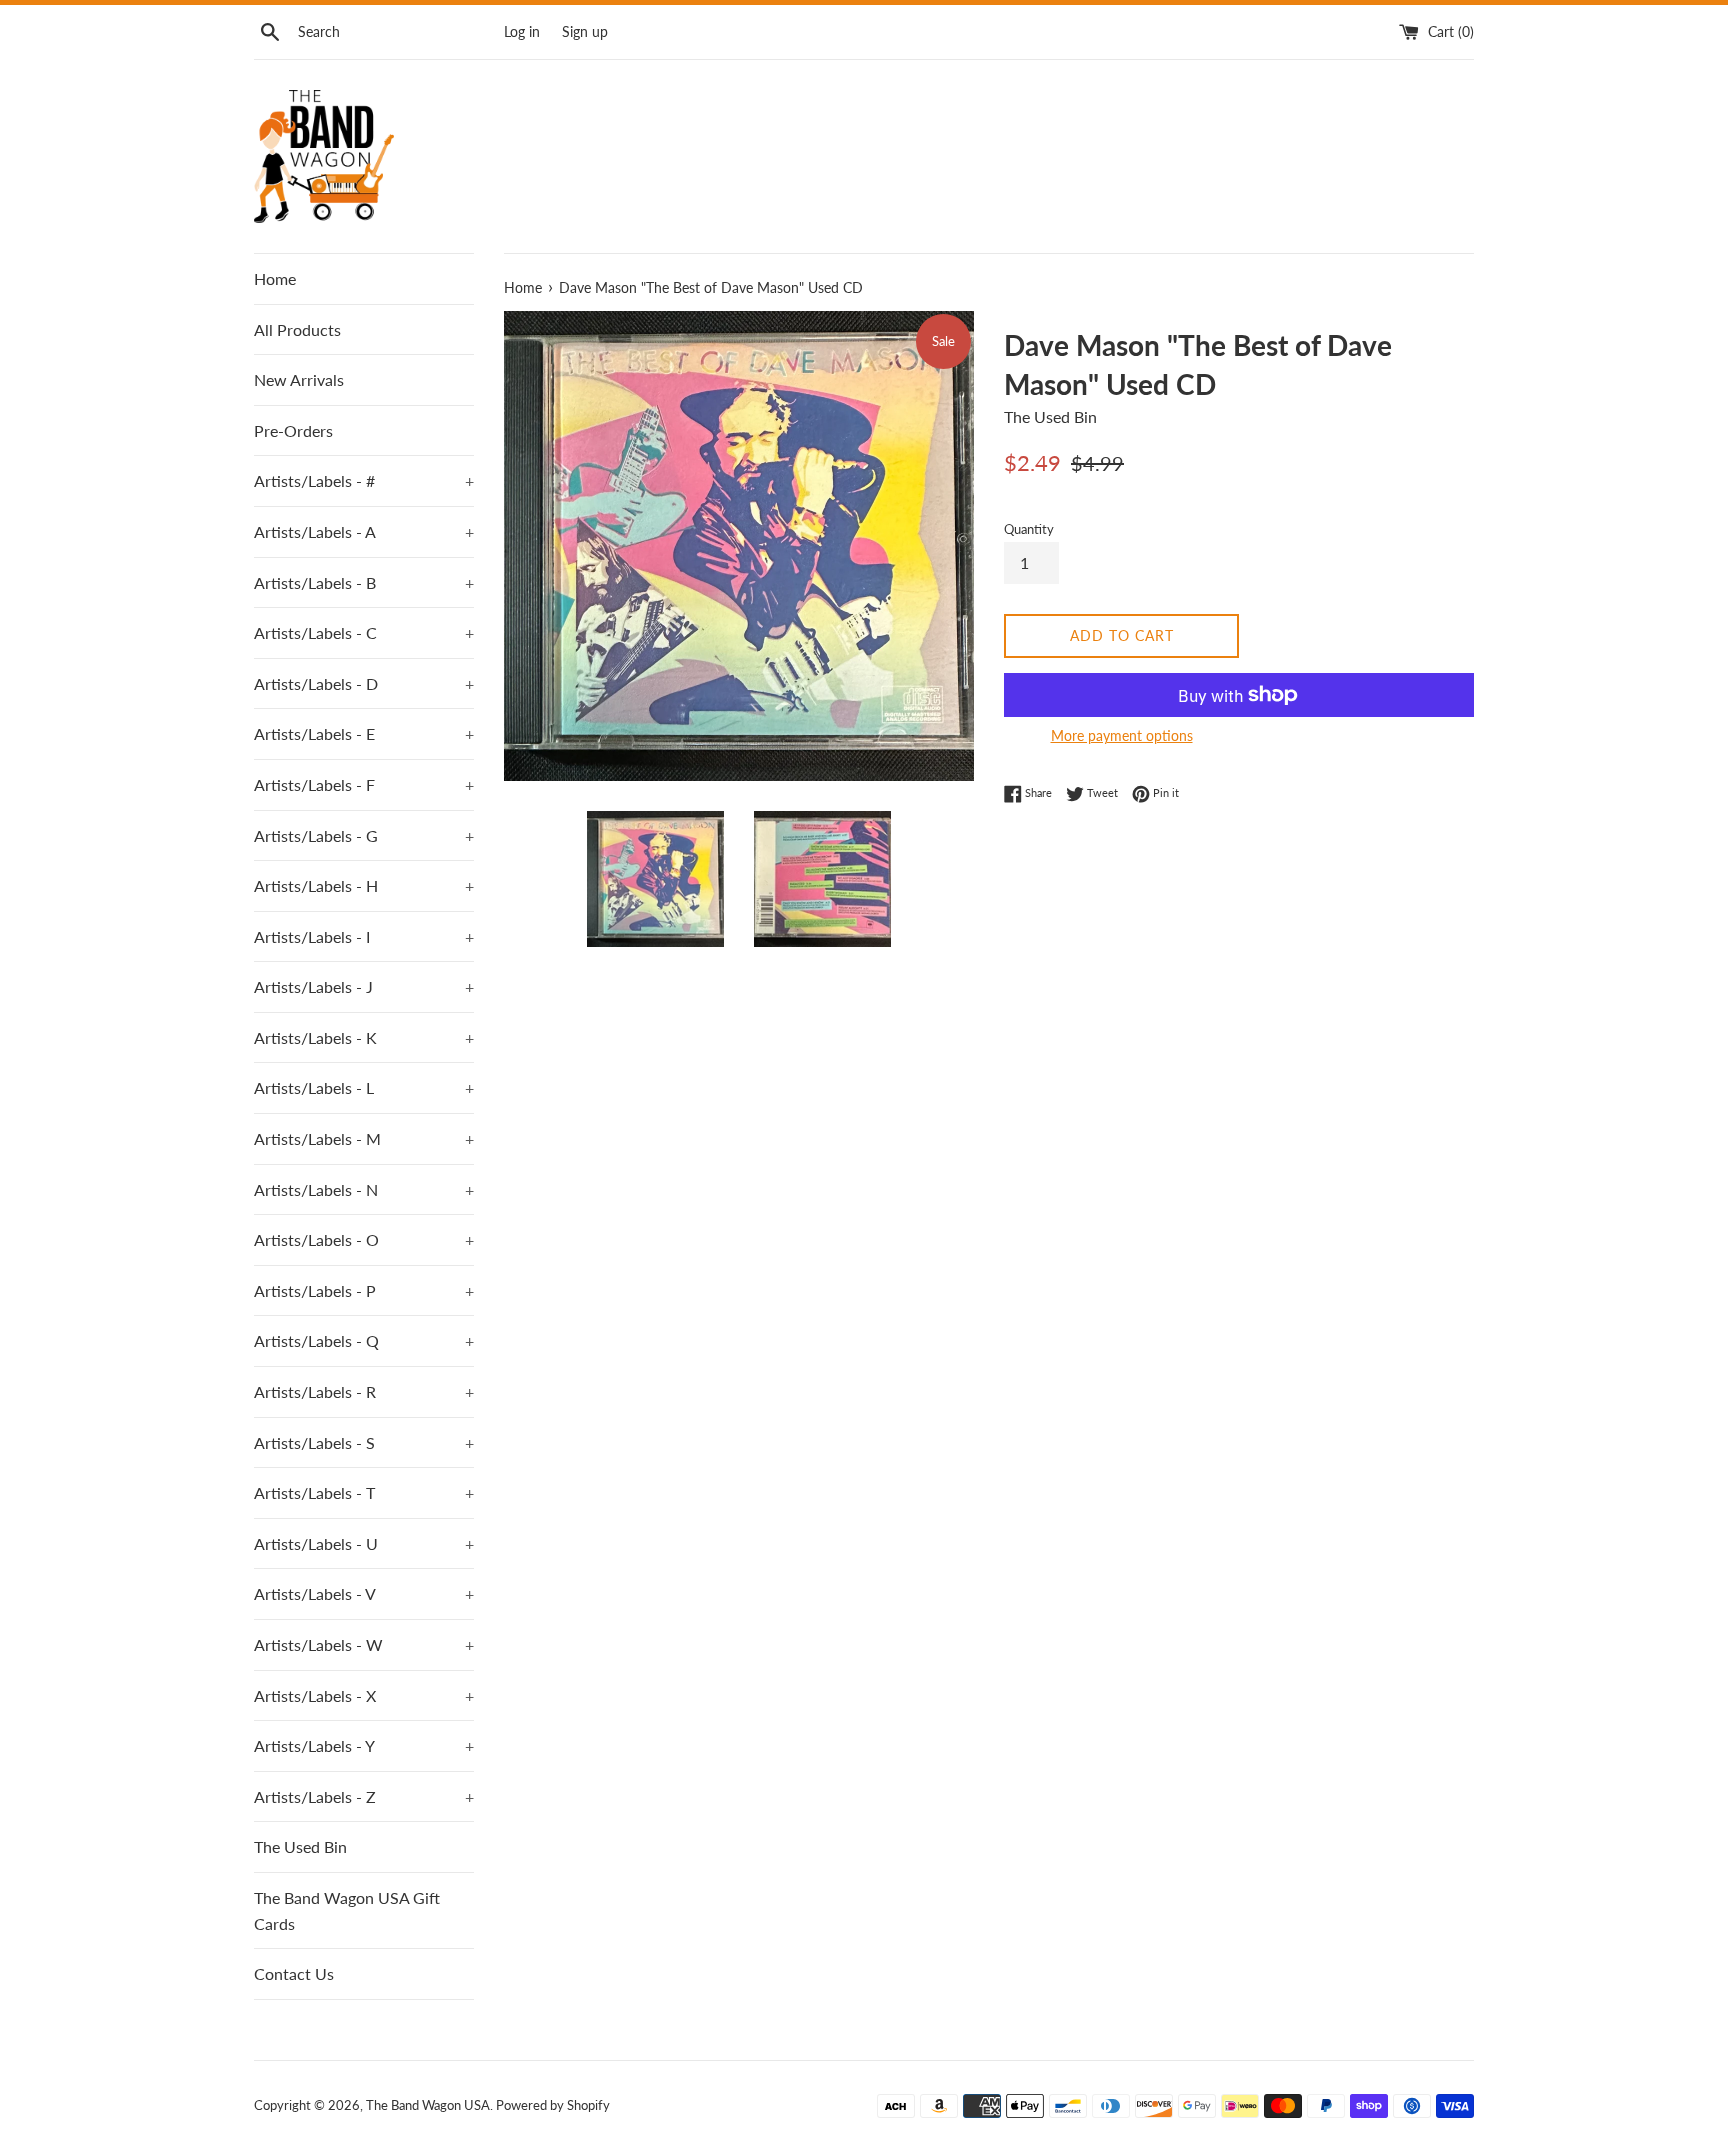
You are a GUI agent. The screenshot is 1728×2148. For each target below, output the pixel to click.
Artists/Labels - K (364, 1037)
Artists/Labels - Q (364, 1340)
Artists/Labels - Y (364, 1745)
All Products (297, 329)
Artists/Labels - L (364, 1087)
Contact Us (294, 1973)
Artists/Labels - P (364, 1290)
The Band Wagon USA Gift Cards (347, 1910)
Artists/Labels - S (364, 1442)
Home (275, 278)
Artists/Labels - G (364, 835)
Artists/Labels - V (364, 1593)
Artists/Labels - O (364, 1239)
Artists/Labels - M (364, 1138)
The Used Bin (300, 1846)
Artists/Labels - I (364, 936)
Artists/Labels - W (364, 1644)
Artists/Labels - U (364, 1543)
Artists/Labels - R (364, 1391)
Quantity (1029, 529)
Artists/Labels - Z (364, 1796)
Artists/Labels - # (364, 480)
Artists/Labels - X (364, 1695)
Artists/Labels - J (364, 986)
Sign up (585, 31)
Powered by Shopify (553, 2105)
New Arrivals (299, 379)
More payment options (1122, 735)
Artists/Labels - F (364, 784)
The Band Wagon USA (428, 2105)
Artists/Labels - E (364, 733)
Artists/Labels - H (364, 885)
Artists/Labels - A (364, 531)
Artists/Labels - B (364, 582)
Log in (522, 31)
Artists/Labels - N (364, 1189)
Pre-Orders (293, 430)
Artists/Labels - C (364, 632)
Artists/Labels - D (364, 683)
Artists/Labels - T (364, 1492)
